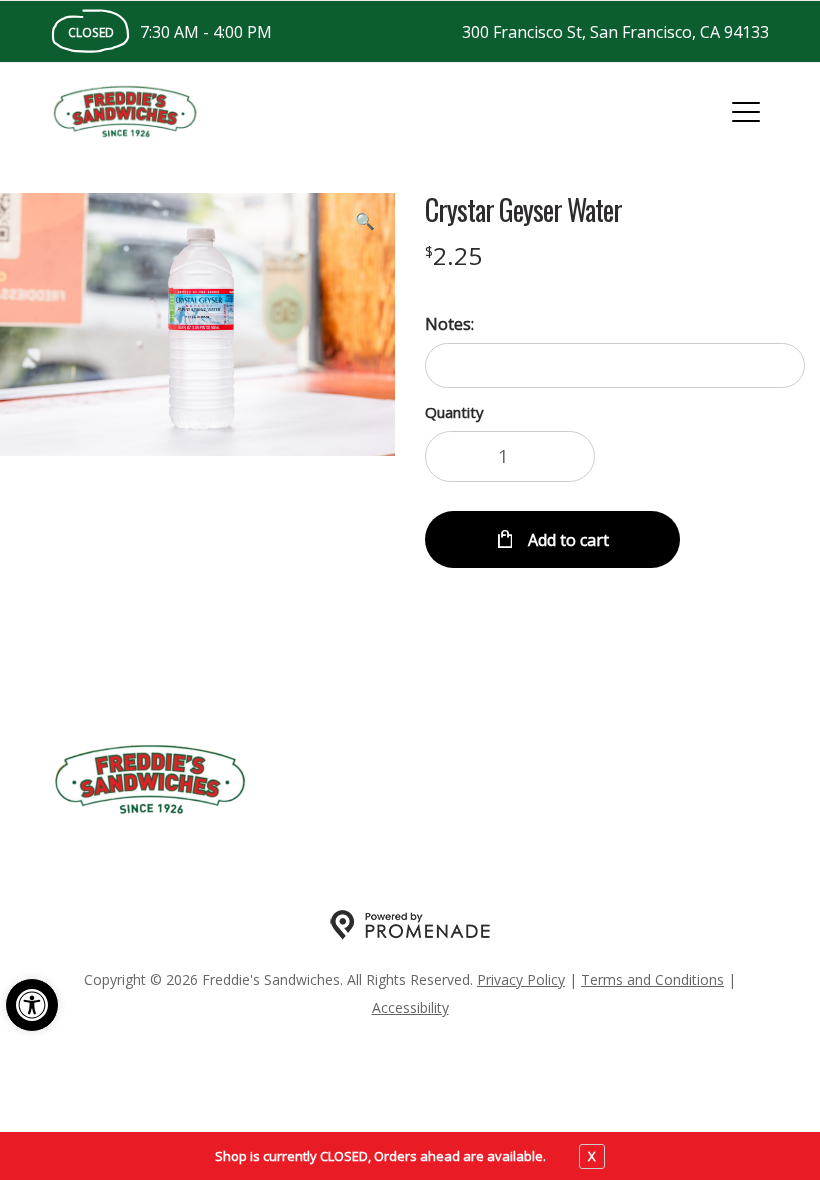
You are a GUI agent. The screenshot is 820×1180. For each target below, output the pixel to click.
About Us (515, 780)
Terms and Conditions (652, 979)
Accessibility (410, 1007)
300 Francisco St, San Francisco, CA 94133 (615, 32)
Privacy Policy (521, 979)
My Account (402, 780)
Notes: (449, 324)
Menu (304, 780)
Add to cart (566, 540)
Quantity (454, 412)
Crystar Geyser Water (523, 210)
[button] (32, 1005)
